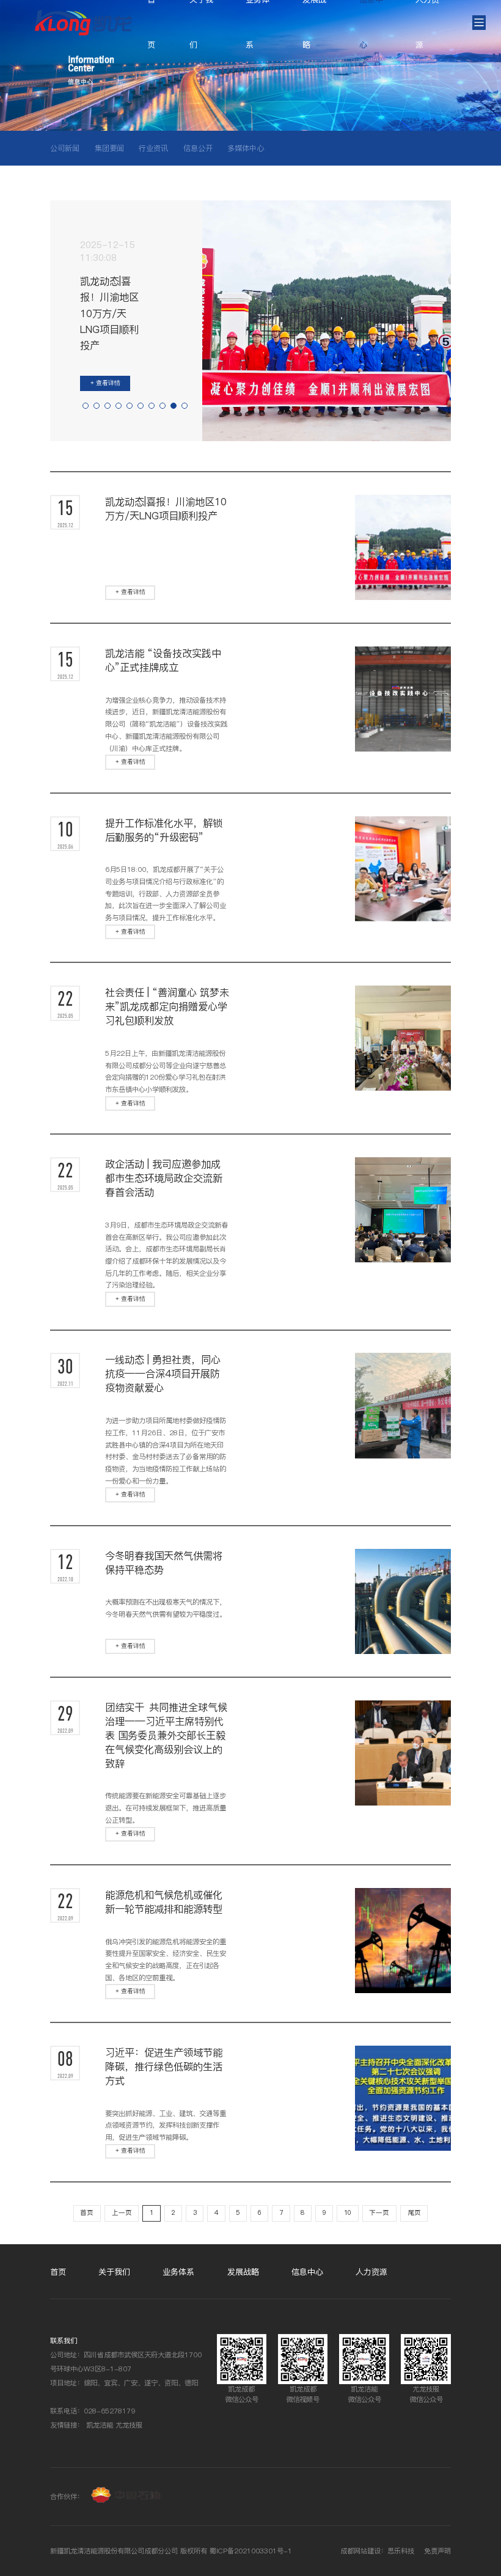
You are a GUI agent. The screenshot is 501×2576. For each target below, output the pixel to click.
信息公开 (198, 148)
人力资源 (371, 2272)
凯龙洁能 (100, 2425)
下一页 (379, 2213)
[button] (86, 406)
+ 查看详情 (105, 383)
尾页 (414, 2213)
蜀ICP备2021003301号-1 (251, 2551)
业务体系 (178, 2272)
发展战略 (243, 2272)
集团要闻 (109, 148)
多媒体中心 (246, 148)
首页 (87, 2213)
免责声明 (437, 2551)
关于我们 (114, 2272)
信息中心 (307, 2272)
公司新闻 (65, 148)
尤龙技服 (129, 2425)
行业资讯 (153, 148)
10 (348, 2213)
